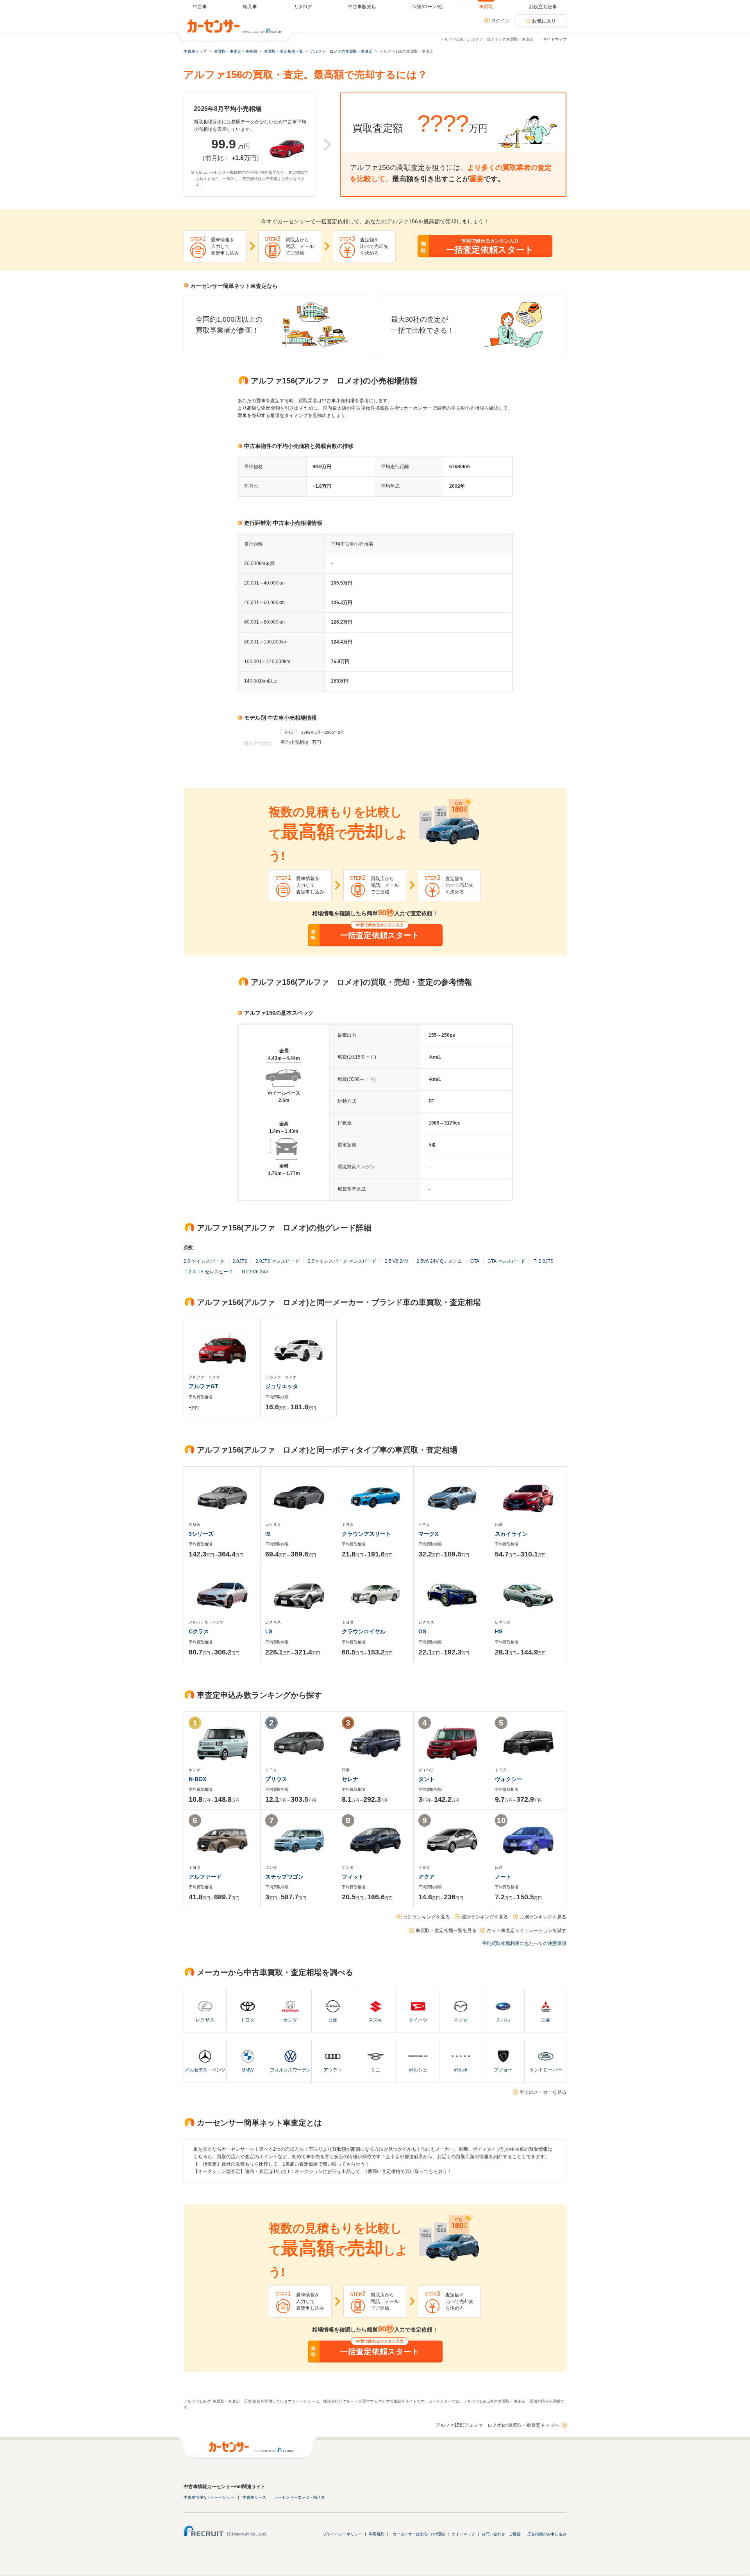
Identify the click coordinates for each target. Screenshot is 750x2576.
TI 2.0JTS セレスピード (208, 1272)
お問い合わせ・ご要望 (501, 2534)
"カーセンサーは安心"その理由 (418, 2534)
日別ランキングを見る (427, 1917)
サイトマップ (555, 39)
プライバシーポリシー (343, 2534)
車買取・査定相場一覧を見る (446, 1931)
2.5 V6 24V (396, 1261)
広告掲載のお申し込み (547, 2534)
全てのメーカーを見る (543, 2092)
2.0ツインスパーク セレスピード (342, 1261)
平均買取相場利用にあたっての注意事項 (524, 1943)
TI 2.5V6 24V (255, 1272)
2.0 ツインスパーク (204, 1261)
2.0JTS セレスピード (278, 1261)
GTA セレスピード (506, 1261)
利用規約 (377, 2534)
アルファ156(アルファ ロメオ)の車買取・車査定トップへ (497, 2425)
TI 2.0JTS (544, 1261)
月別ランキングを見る (543, 1917)
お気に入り (544, 21)
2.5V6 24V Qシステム (439, 1261)
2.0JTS (240, 1261)
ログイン (500, 21)
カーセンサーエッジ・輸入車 (300, 2497)
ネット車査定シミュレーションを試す (527, 1931)
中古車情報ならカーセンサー (209, 2497)
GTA (475, 1261)
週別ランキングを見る (485, 1917)
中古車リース (254, 2497)
